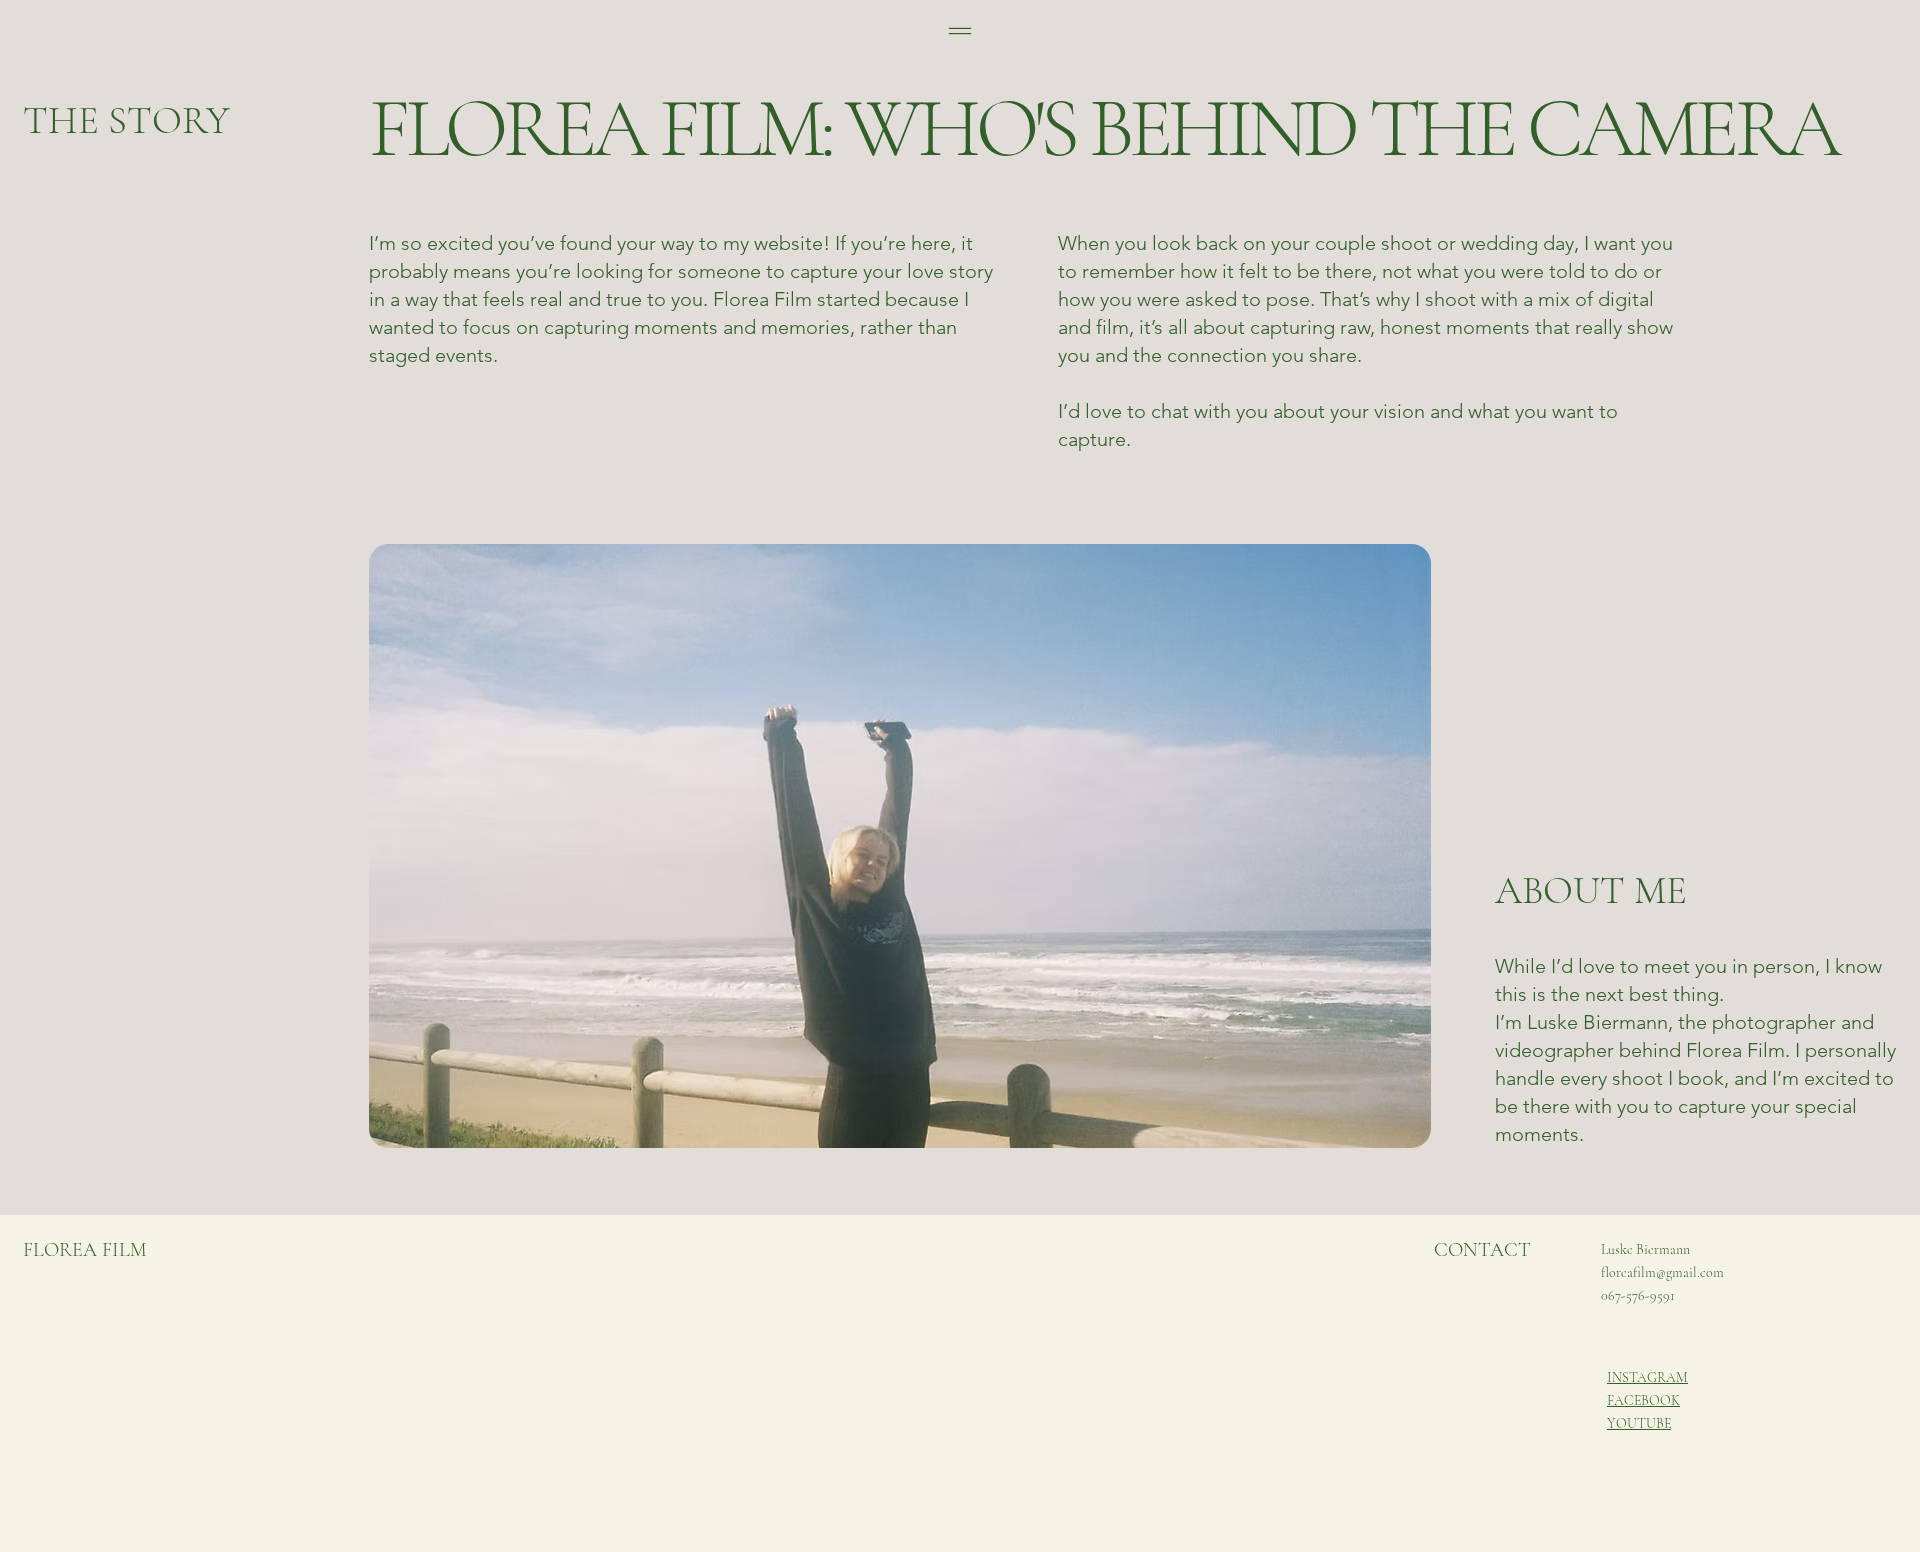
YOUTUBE (1639, 1423)
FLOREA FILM (85, 1250)
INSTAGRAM (1647, 1377)
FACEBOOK (1643, 1400)
